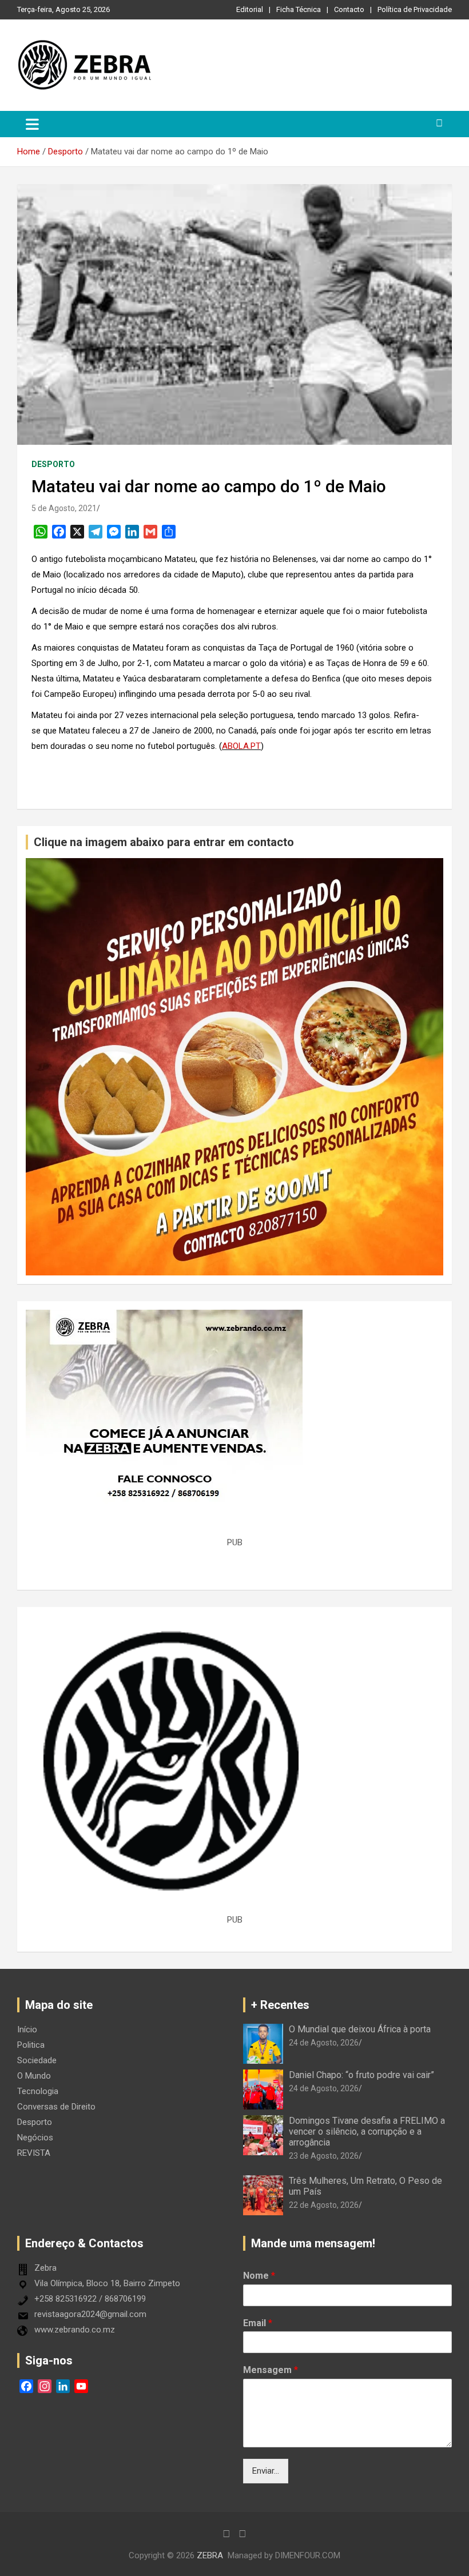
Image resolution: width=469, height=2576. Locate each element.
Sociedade (37, 2060)
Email (258, 2323)
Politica (31, 2045)
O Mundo (34, 2076)
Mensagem (271, 2370)
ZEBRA (210, 2555)
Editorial (250, 9)
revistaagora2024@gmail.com (90, 2314)
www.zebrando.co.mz (75, 2330)
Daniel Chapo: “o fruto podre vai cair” (361, 2075)
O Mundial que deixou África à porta (360, 2029)
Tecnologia (38, 2091)
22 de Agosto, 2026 (324, 2205)
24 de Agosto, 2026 (324, 2043)
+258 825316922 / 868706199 (90, 2299)
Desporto (53, 464)
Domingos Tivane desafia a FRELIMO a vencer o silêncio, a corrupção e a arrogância (367, 2132)
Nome (259, 2276)
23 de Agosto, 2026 (324, 2156)
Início (27, 2029)
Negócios (35, 2138)
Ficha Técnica (299, 9)
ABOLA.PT (241, 746)
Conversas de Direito (56, 2107)
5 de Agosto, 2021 (64, 508)
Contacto (349, 9)
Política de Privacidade (415, 9)
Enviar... (266, 2471)
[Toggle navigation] (32, 124)
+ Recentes (280, 2005)
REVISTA (34, 2153)
